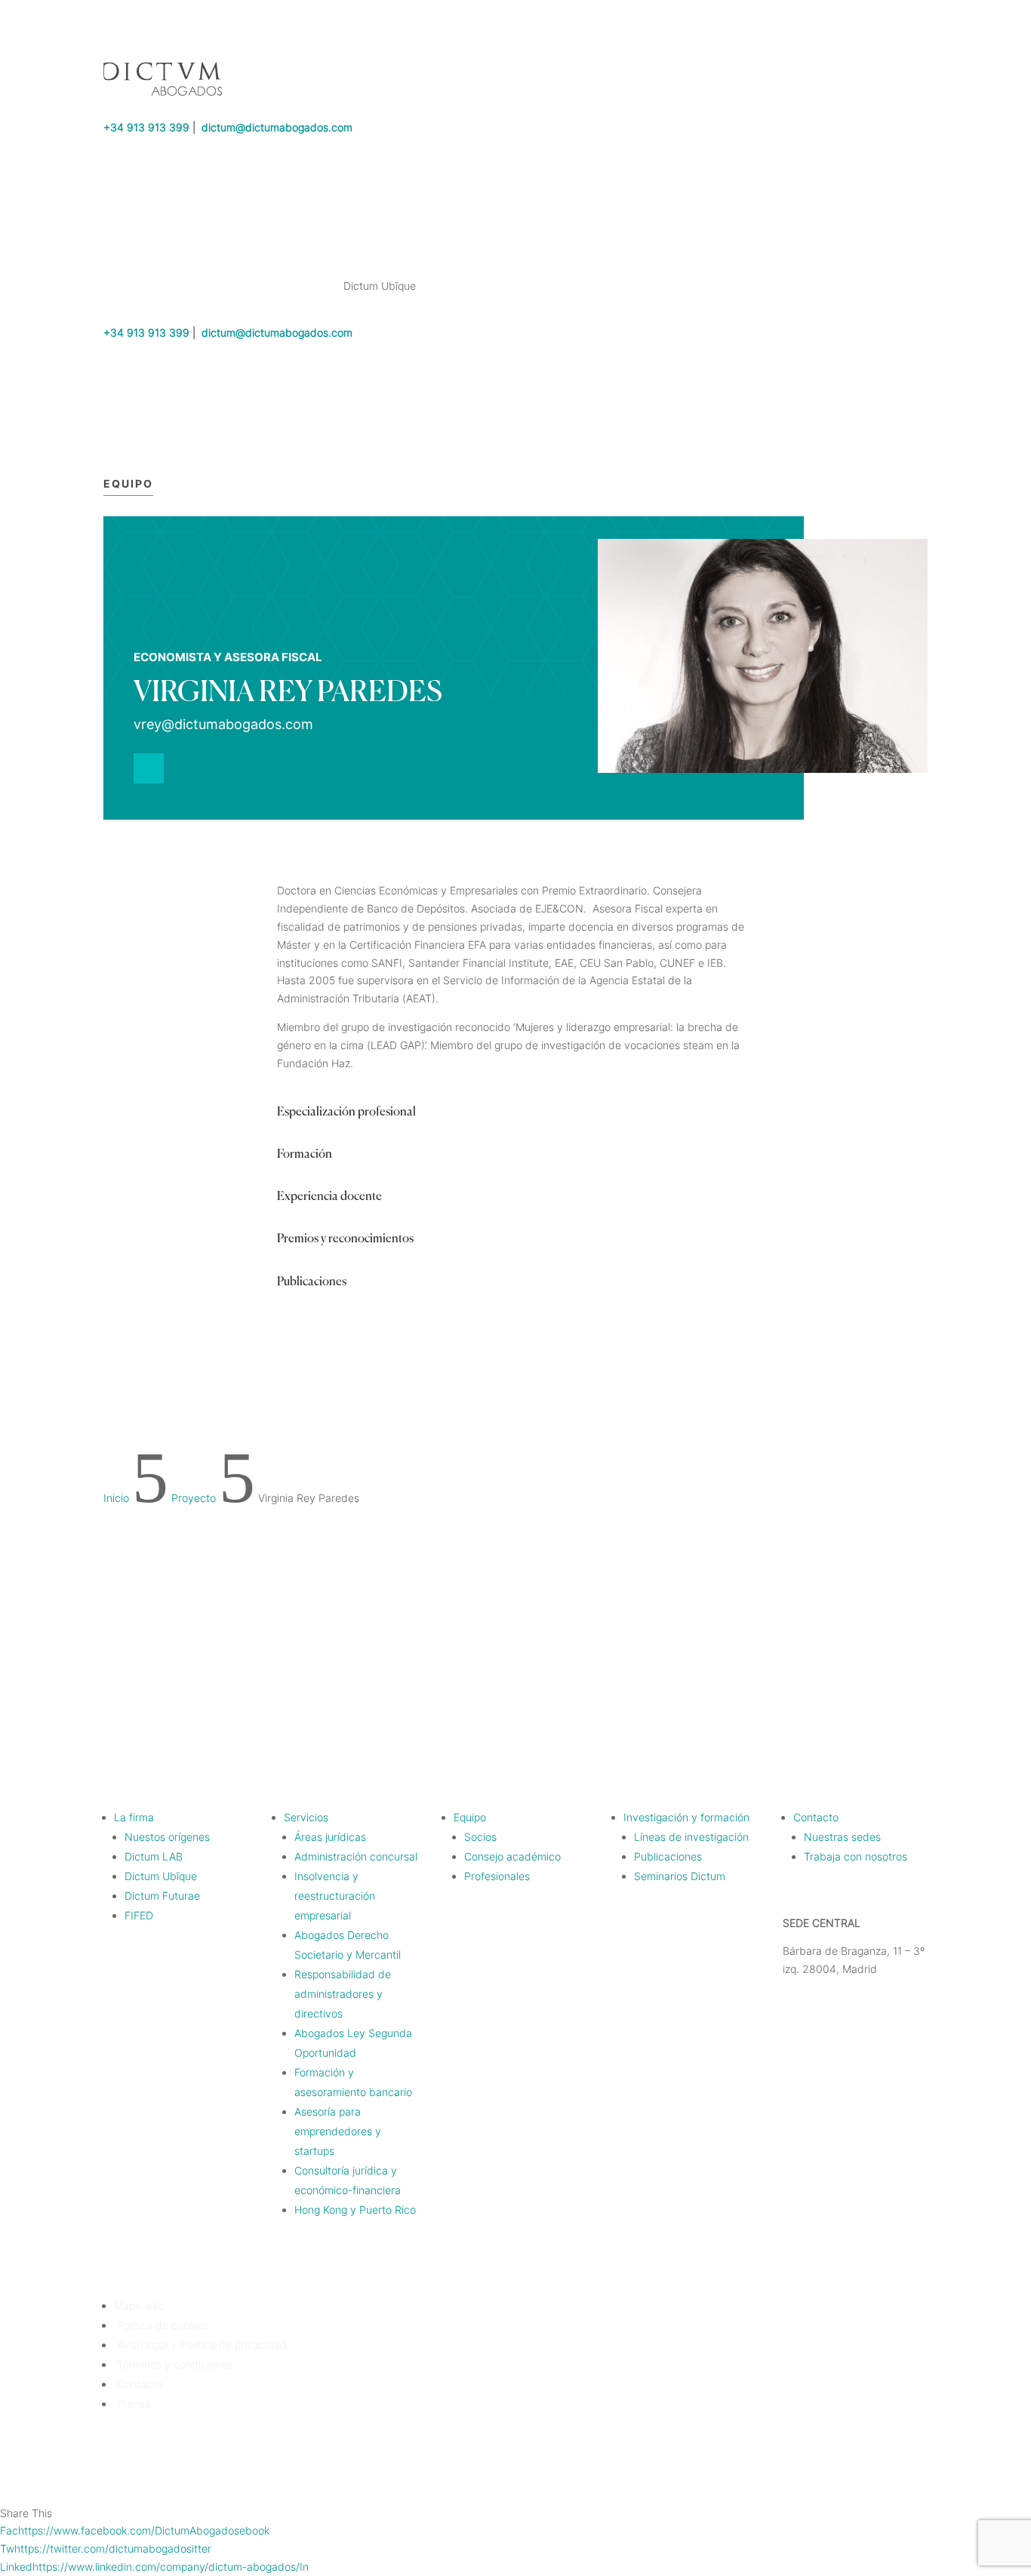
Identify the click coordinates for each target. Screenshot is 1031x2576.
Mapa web (140, 2305)
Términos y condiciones (173, 2364)
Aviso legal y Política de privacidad (200, 2345)
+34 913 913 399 (146, 127)
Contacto (138, 2384)
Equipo (128, 483)
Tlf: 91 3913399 (822, 1997)
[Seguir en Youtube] (916, 1650)
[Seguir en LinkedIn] (149, 768)
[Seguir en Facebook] (825, 1650)
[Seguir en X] (855, 1650)
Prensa (132, 2404)
